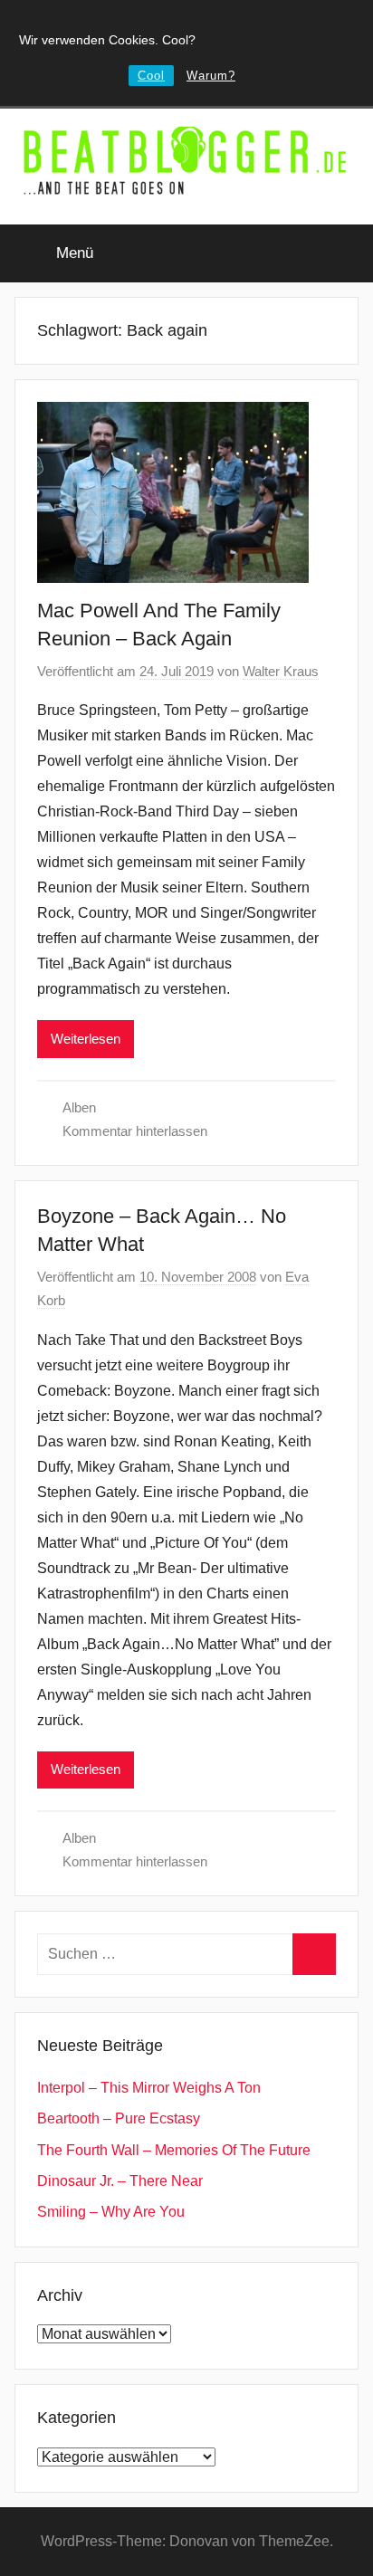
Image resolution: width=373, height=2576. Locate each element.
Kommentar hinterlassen (135, 1131)
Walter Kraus (281, 671)
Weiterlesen (86, 1039)
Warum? (211, 76)
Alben (79, 1107)
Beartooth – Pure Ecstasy (119, 2118)
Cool (151, 76)
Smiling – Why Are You (111, 2212)
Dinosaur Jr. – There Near (120, 2181)
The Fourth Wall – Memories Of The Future (174, 2150)
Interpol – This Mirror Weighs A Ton (149, 2088)
